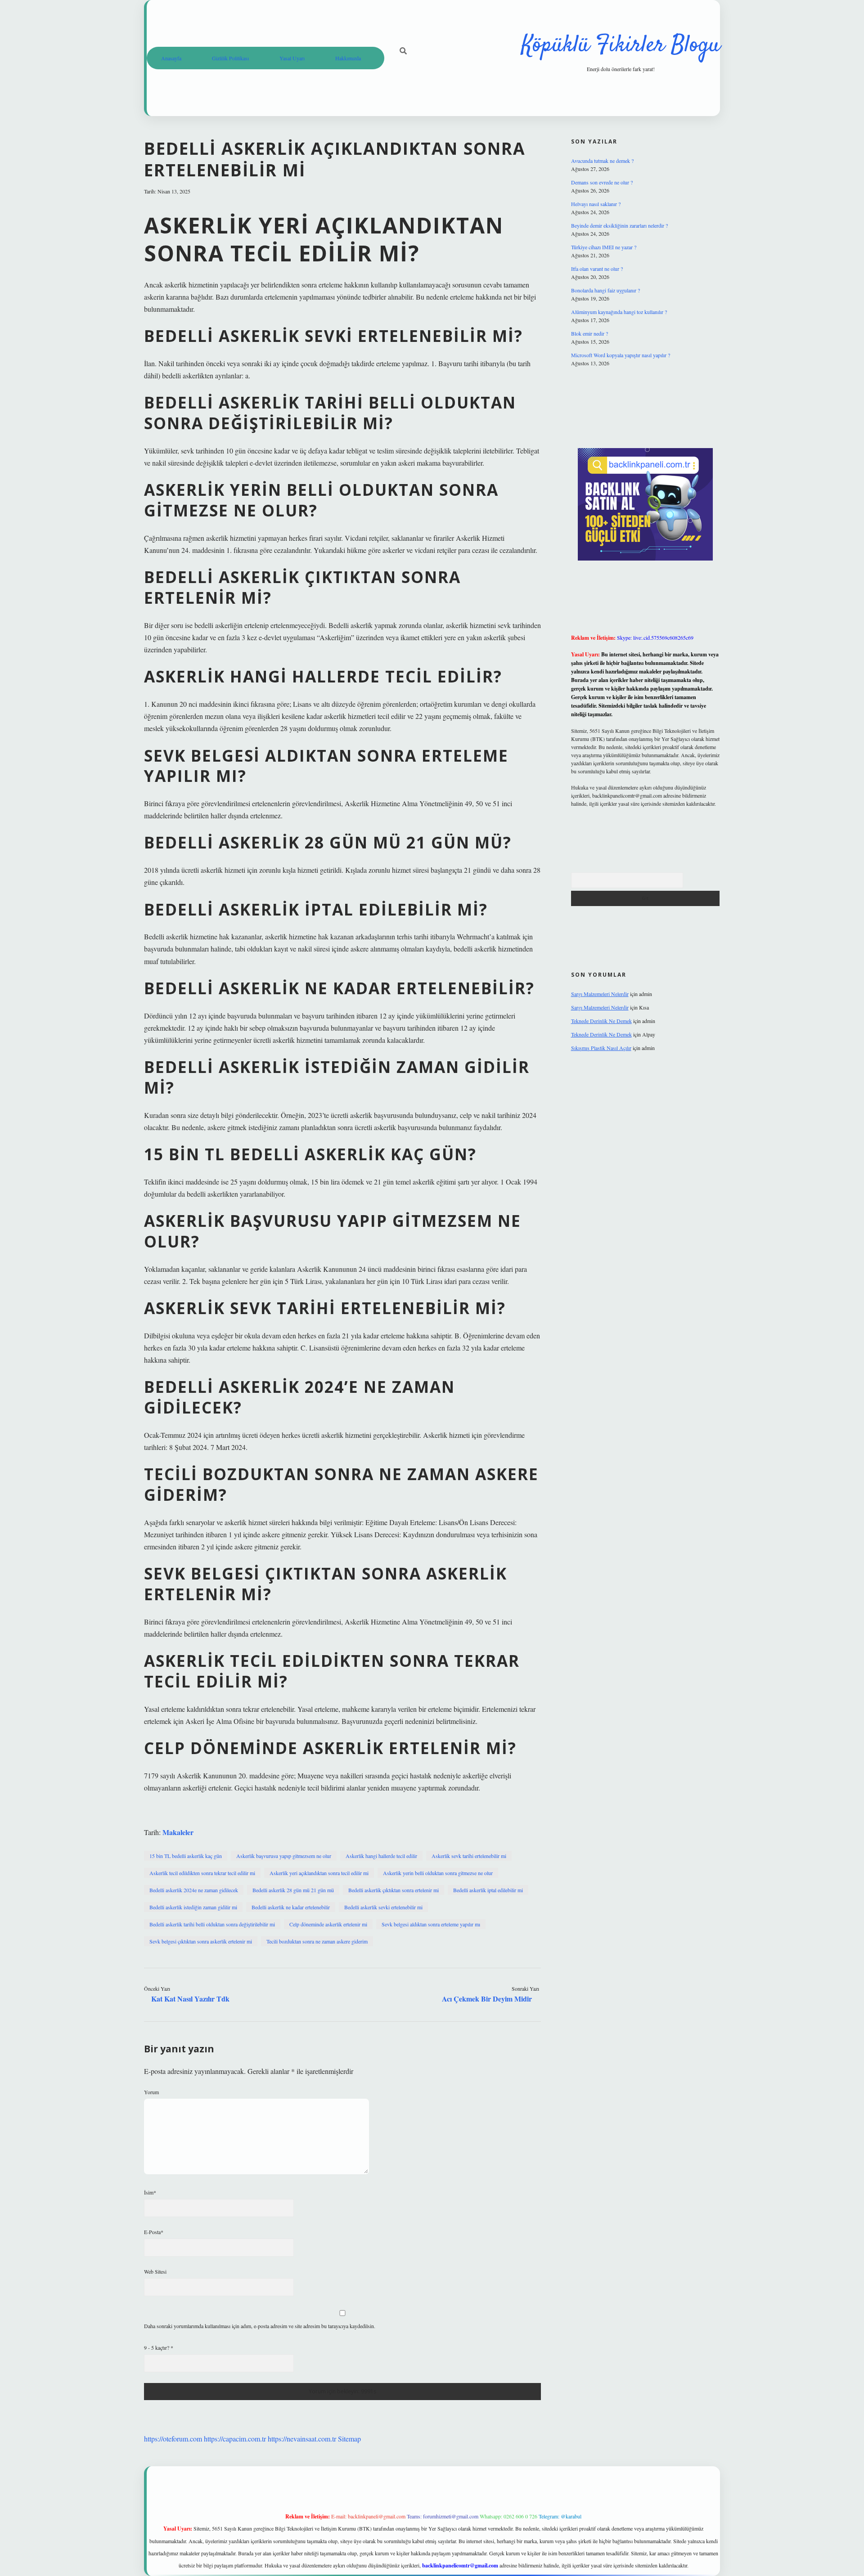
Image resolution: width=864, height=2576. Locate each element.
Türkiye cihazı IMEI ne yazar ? (604, 247)
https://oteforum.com (173, 2439)
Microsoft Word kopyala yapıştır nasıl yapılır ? (621, 355)
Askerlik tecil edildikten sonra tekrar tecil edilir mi (202, 1873)
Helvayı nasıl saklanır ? (596, 204)
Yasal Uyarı (292, 58)
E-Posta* (154, 2232)
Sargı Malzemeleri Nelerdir (600, 994)
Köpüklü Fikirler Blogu (621, 46)
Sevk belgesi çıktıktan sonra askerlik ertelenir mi (201, 1941)
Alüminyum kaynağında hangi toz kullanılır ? (619, 312)
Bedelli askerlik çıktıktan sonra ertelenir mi (394, 1890)
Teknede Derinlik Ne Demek (601, 1021)
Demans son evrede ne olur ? (602, 182)
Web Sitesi (155, 2271)
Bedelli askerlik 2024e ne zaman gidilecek (194, 1890)
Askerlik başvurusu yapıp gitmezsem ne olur (284, 1856)
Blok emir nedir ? (589, 333)
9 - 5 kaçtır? (159, 2347)
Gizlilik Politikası (230, 58)
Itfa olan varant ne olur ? (597, 269)
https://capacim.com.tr (235, 2439)
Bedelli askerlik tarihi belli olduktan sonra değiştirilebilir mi (212, 1924)
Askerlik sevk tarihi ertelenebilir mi (469, 1856)
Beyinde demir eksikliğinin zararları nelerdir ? (619, 225)
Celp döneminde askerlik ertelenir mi (328, 1924)
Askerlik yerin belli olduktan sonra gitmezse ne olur (438, 1873)
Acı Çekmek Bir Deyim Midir (487, 1999)
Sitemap (349, 2439)
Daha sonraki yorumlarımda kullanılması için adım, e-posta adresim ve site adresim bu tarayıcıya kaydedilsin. (260, 2326)
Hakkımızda (348, 58)
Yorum (151, 2092)
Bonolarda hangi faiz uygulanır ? (605, 290)
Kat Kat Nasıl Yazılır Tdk (190, 1999)
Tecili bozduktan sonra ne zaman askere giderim (317, 1941)
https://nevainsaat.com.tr (302, 2439)
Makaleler (178, 1832)
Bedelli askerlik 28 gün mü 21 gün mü (293, 1890)
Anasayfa (171, 58)
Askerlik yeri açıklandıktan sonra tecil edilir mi (319, 1873)
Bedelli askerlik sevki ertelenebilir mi (383, 1907)
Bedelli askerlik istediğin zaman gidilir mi (193, 1907)
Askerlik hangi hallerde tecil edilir (381, 1856)
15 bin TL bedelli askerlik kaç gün (186, 1856)
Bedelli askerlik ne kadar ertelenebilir (291, 1907)
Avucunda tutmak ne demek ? (602, 161)
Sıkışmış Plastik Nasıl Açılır (601, 1048)
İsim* (150, 2192)
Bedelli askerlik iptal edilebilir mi (488, 1890)
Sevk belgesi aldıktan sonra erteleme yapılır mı (431, 1924)
